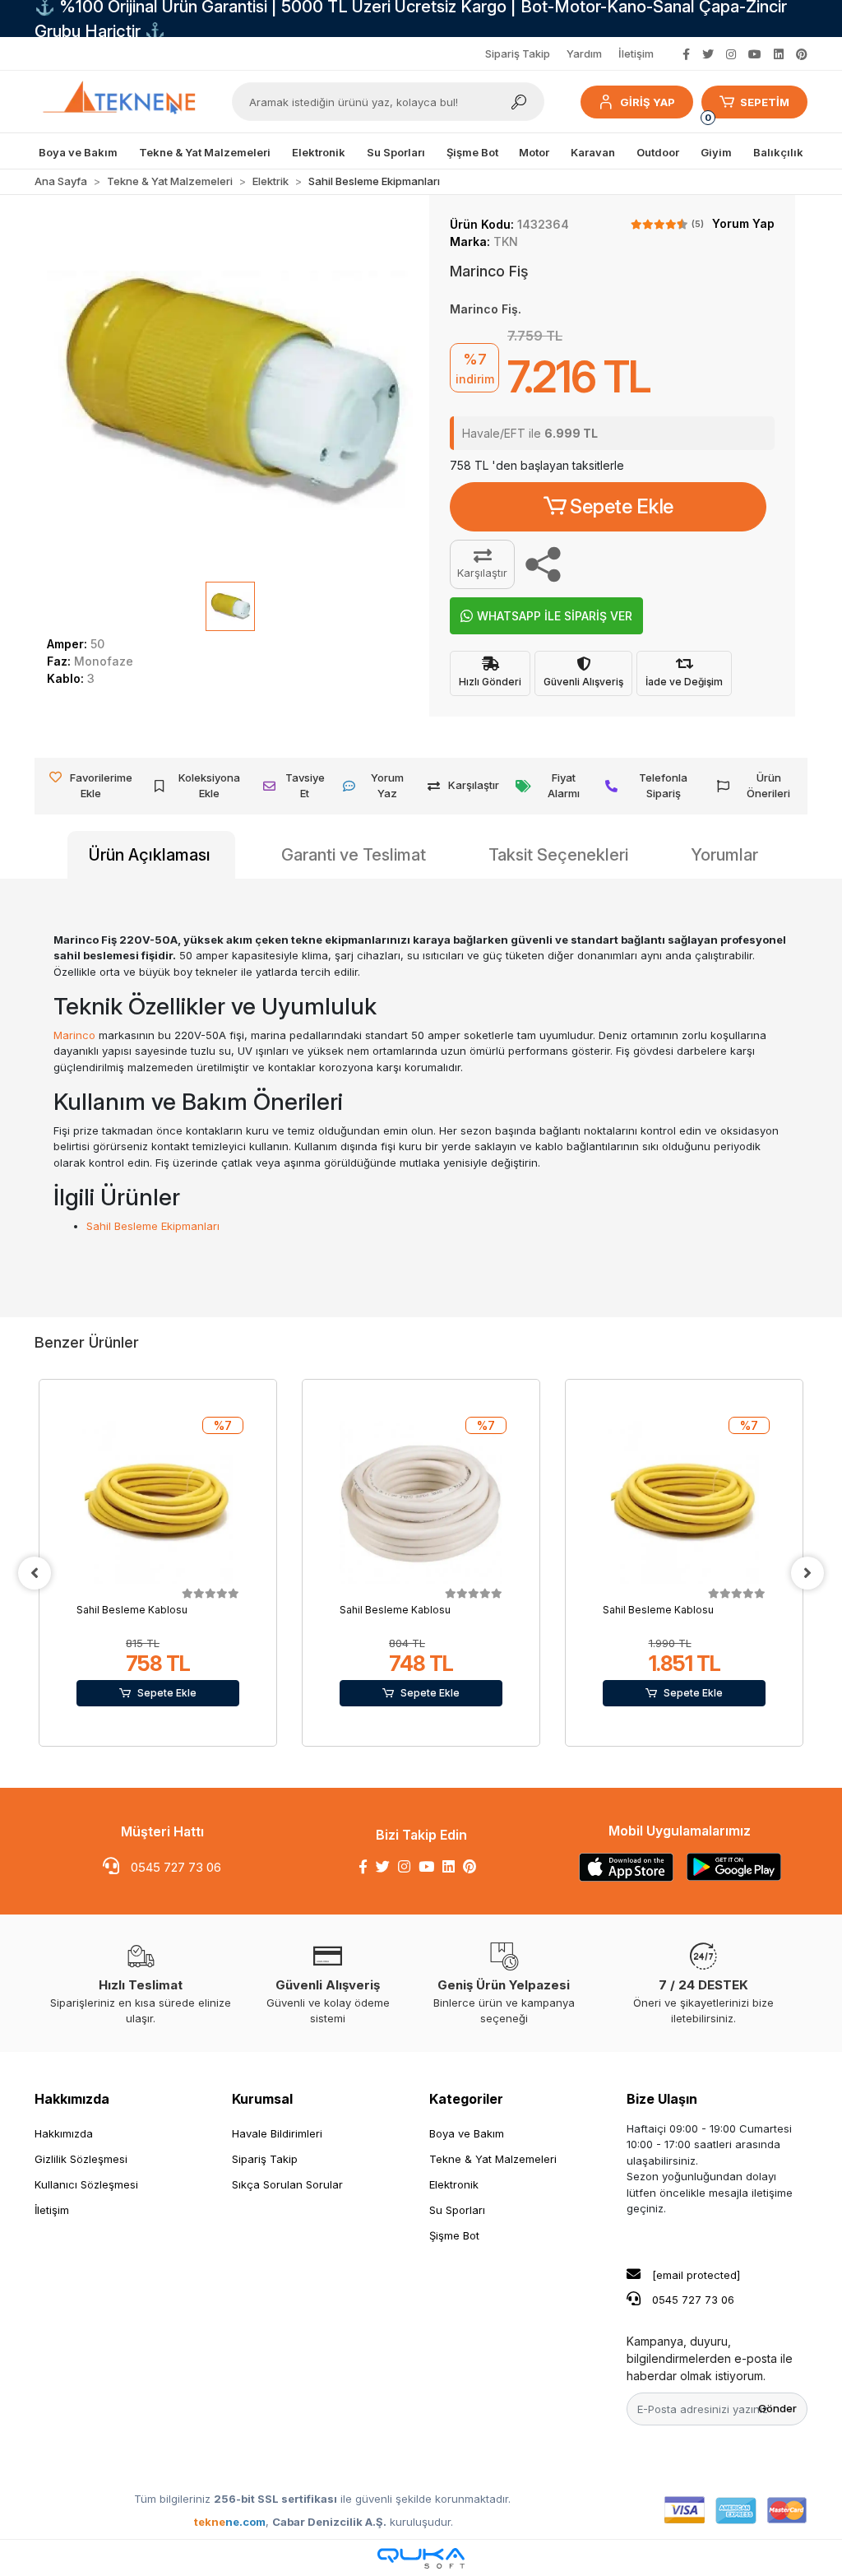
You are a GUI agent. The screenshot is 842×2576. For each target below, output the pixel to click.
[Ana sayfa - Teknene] (125, 102)
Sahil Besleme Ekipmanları (153, 1226)
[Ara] (519, 102)
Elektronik (454, 2184)
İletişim (636, 53)
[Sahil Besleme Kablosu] (158, 1502)
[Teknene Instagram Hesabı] (731, 54)
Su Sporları (457, 2210)
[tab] (151, 855)
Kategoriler (466, 2099)
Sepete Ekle (622, 506)
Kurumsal (262, 2099)
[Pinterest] (470, 1867)
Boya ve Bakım (467, 2133)
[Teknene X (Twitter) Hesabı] (708, 54)
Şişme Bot (454, 2235)
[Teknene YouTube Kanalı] (755, 54)
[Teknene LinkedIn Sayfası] (779, 54)
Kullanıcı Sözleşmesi (86, 2184)
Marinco (74, 1035)
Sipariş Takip (518, 53)
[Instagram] (404, 1867)
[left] (35, 1573)
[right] (807, 1573)
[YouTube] (426, 1867)
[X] (383, 1867)
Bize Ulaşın (662, 2099)
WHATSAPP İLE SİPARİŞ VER (555, 616)
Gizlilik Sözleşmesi (81, 2159)
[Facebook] (363, 1867)
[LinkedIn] (449, 1867)
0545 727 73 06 (174, 1867)
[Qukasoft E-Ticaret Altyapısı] (421, 2558)
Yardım (584, 53)
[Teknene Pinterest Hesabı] (802, 54)
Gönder (777, 2408)
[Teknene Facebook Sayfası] (686, 54)
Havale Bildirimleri (277, 2133)
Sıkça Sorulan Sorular (287, 2184)
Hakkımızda (72, 2099)
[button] (636, 102)
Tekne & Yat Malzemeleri (493, 2159)
